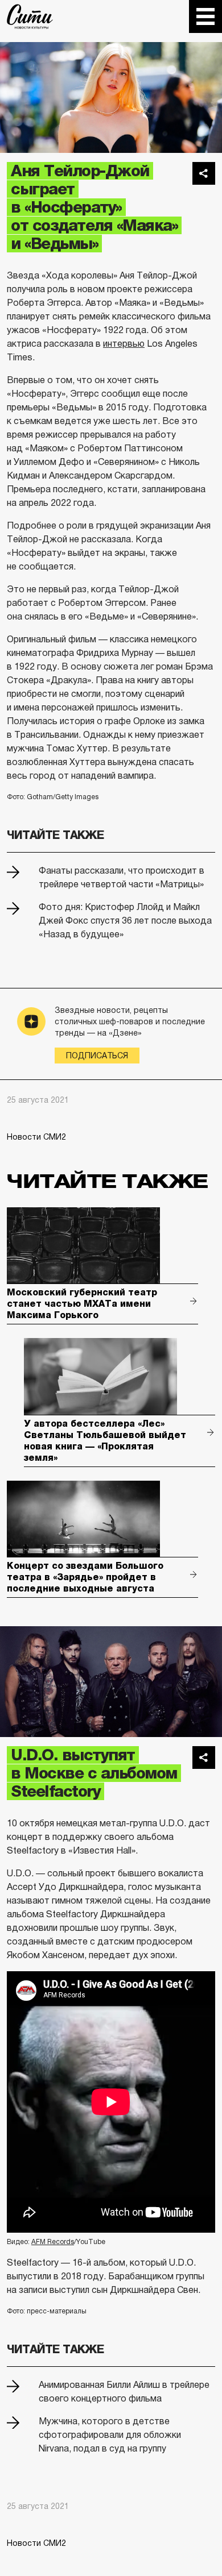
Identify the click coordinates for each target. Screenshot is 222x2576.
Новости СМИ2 (36, 1137)
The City (30, 16)
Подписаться (97, 1056)
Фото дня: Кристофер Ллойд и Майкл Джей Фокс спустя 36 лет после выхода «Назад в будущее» (125, 921)
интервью (124, 344)
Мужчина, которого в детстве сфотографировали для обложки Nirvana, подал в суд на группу (110, 2435)
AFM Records (53, 2242)
